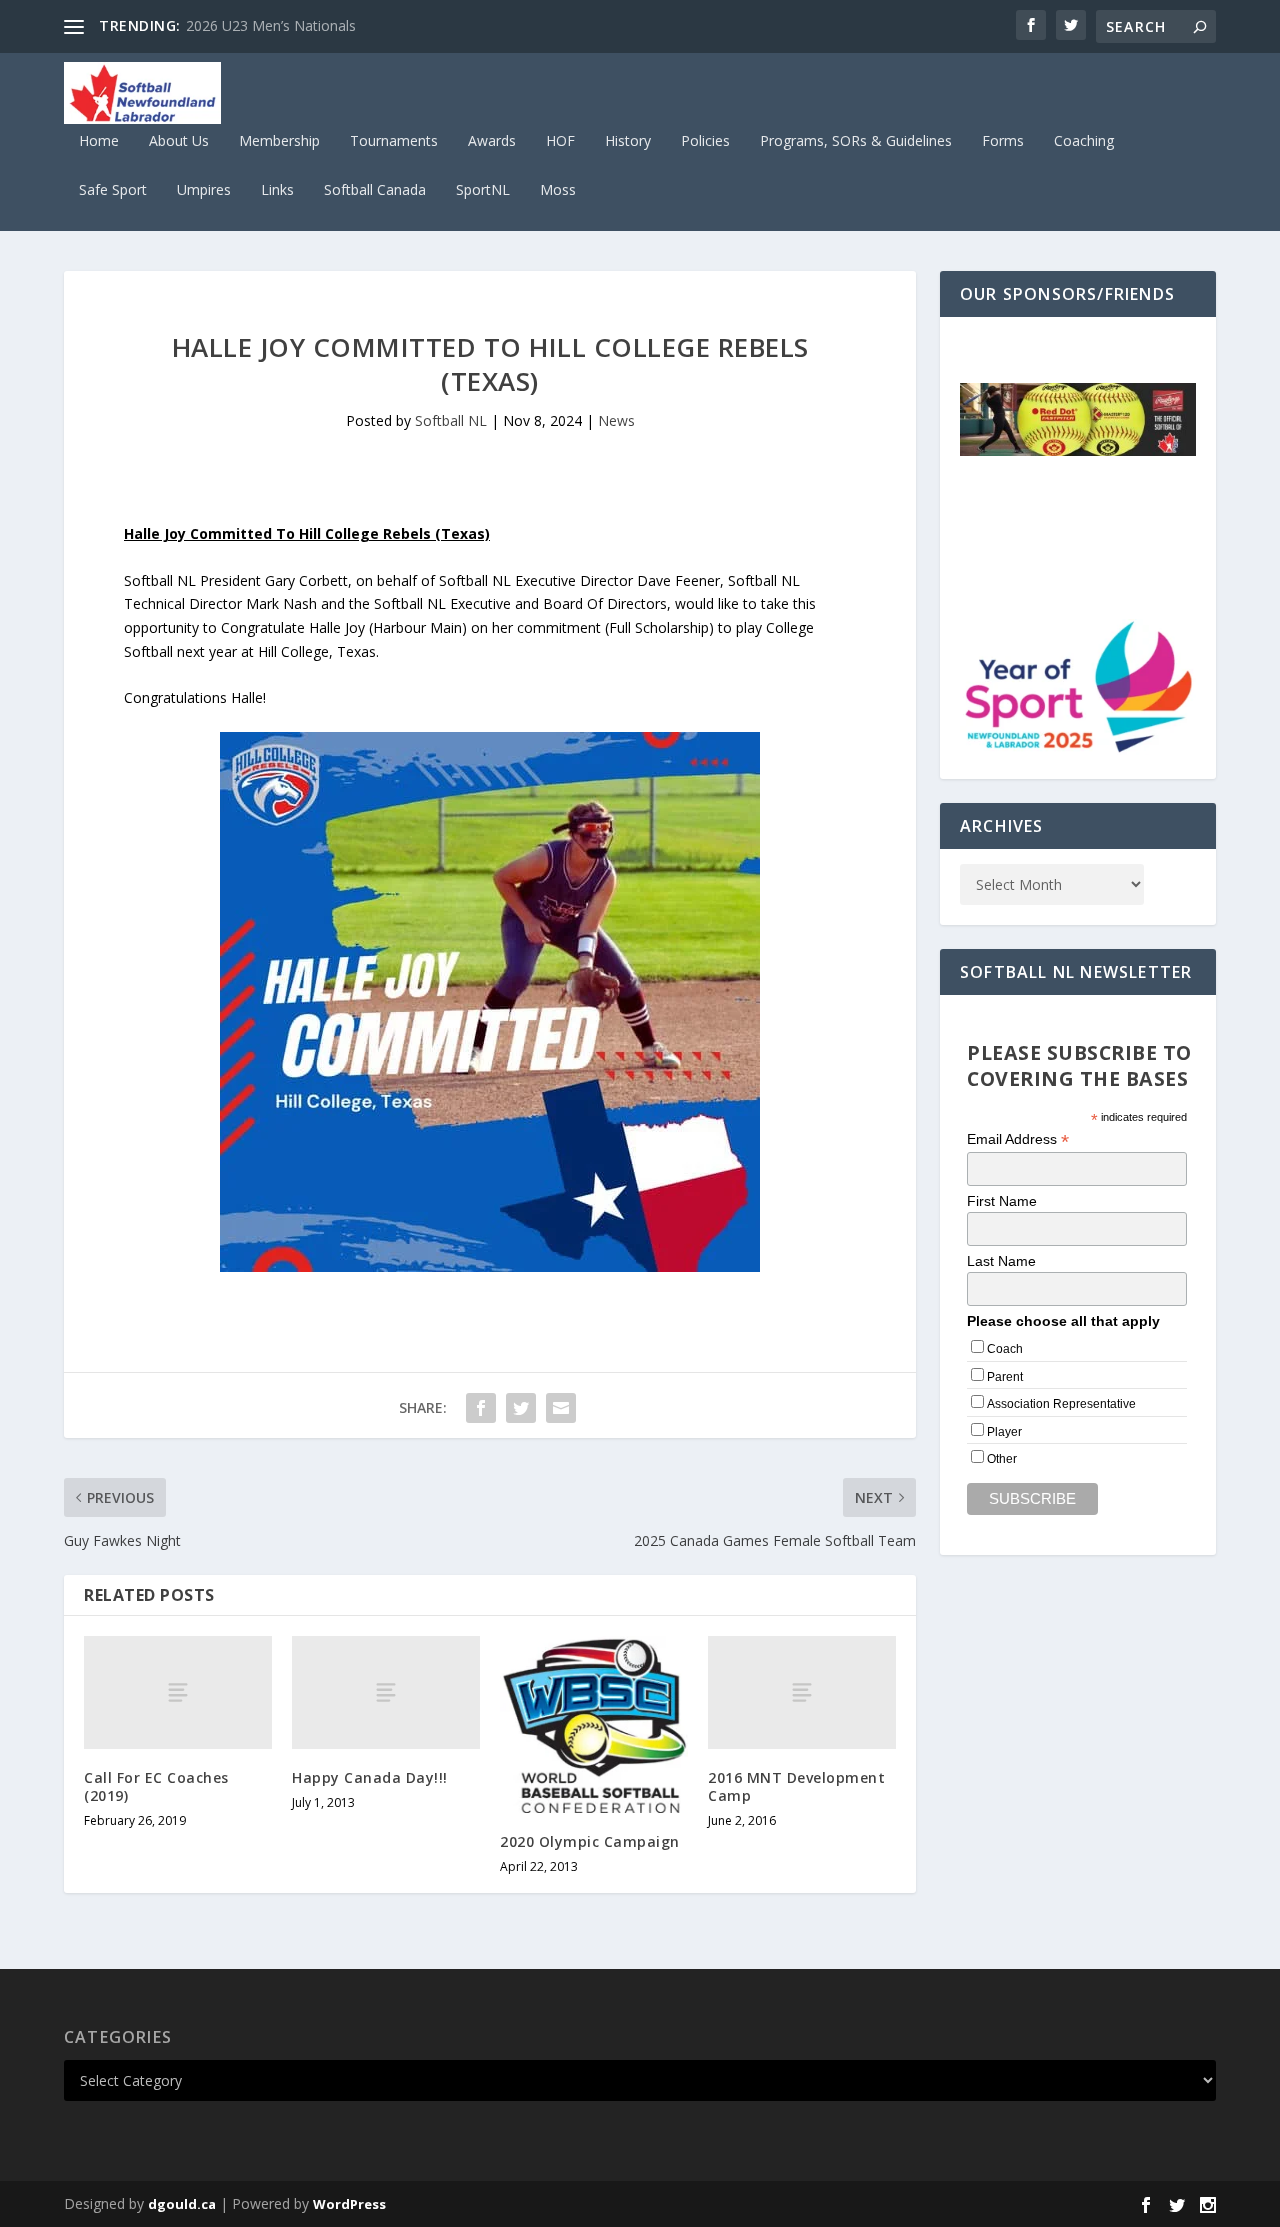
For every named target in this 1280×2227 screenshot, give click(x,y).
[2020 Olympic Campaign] (594, 1724)
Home (99, 141)
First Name (1002, 1201)
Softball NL (451, 420)
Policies (705, 141)
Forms (1003, 141)
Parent (1005, 1377)
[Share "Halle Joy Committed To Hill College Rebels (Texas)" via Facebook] (481, 1408)
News (616, 420)
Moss (558, 190)
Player (1004, 1432)
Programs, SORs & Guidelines (856, 141)
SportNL (483, 190)
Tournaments (394, 141)
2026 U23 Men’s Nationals (271, 25)
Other (1002, 1459)
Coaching (1084, 141)
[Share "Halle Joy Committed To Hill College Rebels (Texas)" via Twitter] (521, 1408)
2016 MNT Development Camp (796, 1786)
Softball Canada (375, 190)
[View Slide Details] (1078, 419)
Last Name (1001, 1261)
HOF (560, 141)
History (628, 141)
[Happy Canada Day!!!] (386, 1692)
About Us (179, 141)
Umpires (204, 190)
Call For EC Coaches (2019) (156, 1786)
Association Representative (1061, 1404)
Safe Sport (113, 190)
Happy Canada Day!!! (370, 1777)
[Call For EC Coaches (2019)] (178, 1692)
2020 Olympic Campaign (590, 1841)
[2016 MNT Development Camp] (802, 1692)
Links (277, 190)
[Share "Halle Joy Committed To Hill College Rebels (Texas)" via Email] (561, 1408)
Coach (1005, 1349)
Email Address (1018, 1139)
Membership (279, 141)
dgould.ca (182, 2204)
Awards (492, 141)
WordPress (349, 2204)
